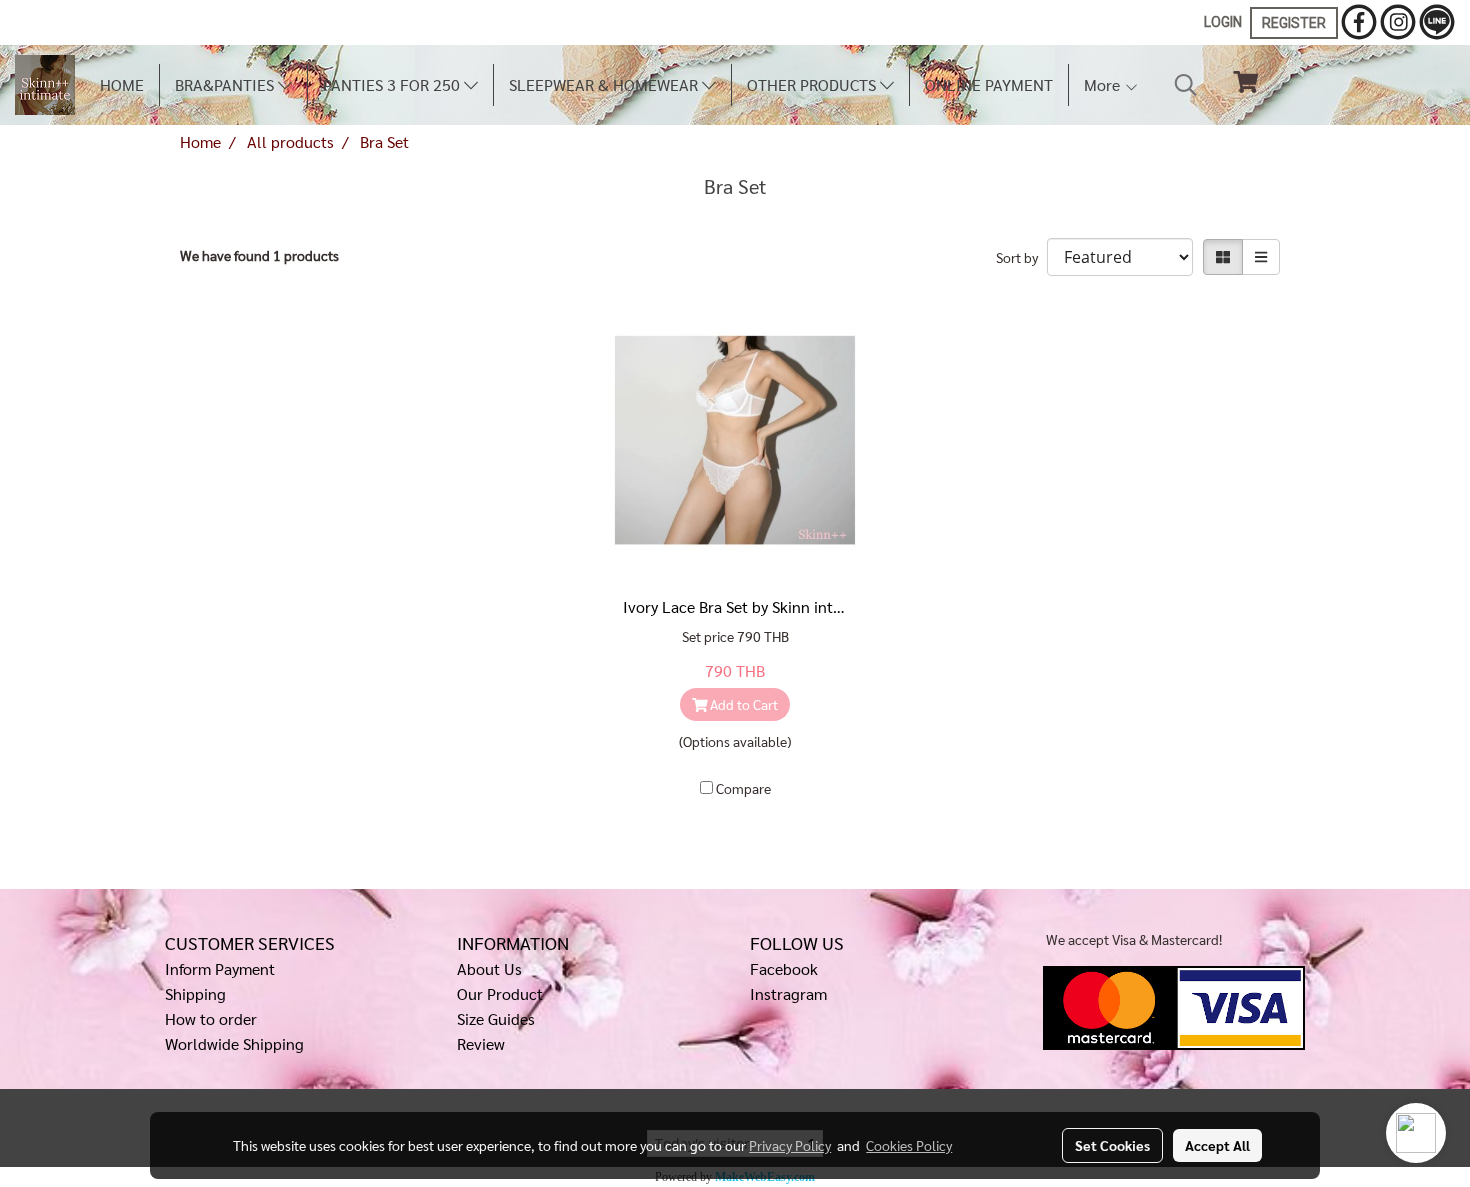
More (1104, 84)
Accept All (1217, 1145)
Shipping (195, 993)
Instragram (788, 993)
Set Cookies (1112, 1145)
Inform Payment (220, 968)
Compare (743, 788)
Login (1223, 22)
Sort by (1021, 257)
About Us (489, 968)
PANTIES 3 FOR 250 (393, 84)
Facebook (784, 968)
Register (1294, 23)
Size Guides (496, 1018)
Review (481, 1043)
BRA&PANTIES (226, 84)
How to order (211, 1018)
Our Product (500, 993)
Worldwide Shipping (234, 1043)
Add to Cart (742, 704)
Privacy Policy (790, 1145)
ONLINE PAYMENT (989, 84)
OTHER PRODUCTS (813, 84)
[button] (1186, 85)
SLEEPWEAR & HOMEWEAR (605, 84)
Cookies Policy (909, 1145)
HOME (122, 84)
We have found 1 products (259, 255)
